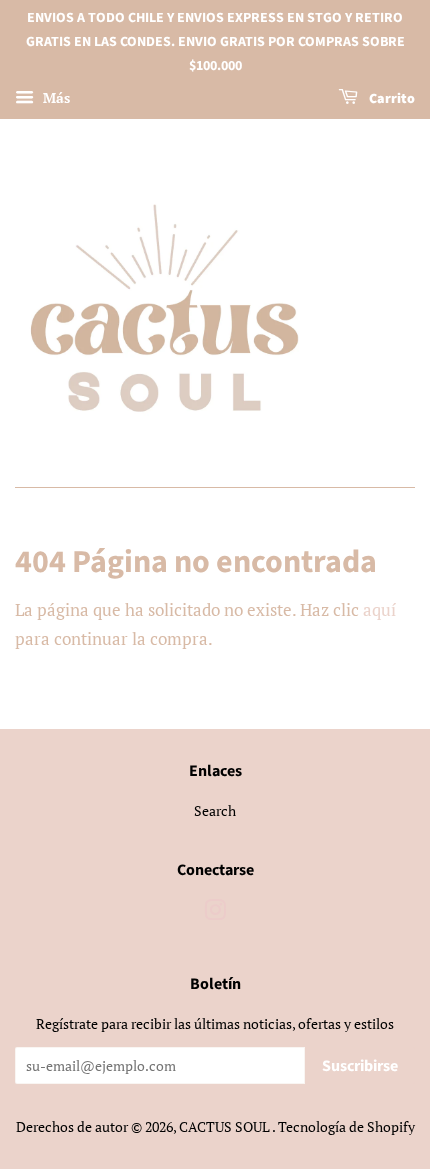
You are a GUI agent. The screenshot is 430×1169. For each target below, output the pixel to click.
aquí (379, 609)
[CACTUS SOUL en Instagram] (215, 913)
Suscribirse (360, 1066)
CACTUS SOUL (225, 1126)
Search (215, 810)
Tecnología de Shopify (346, 1126)
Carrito (390, 100)
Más (54, 98)
